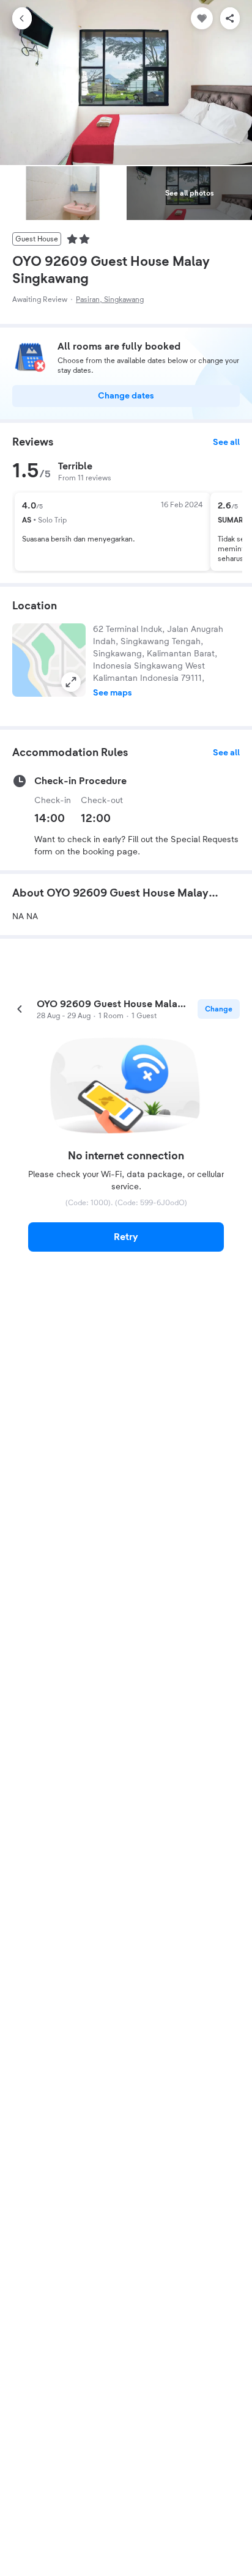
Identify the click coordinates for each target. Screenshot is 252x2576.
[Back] (22, 18)
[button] (49, 660)
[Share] (230, 18)
